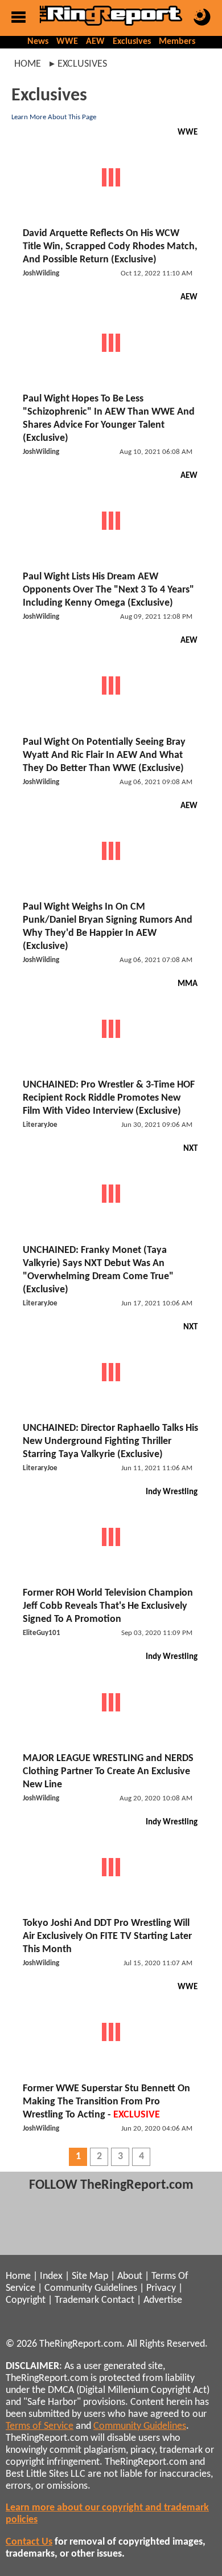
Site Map (90, 2276)
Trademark (77, 2300)
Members (177, 42)
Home (28, 64)
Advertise (163, 2300)
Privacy (161, 2288)
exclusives (82, 64)
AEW (95, 42)
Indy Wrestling (172, 1492)
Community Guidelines (91, 2288)
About (130, 2276)
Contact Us (29, 2542)
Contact (118, 2300)
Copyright (26, 2300)
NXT (190, 1149)
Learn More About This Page (54, 117)
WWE (67, 42)
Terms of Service (40, 2426)
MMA (188, 984)
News (38, 42)
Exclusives (132, 42)
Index (51, 2276)
